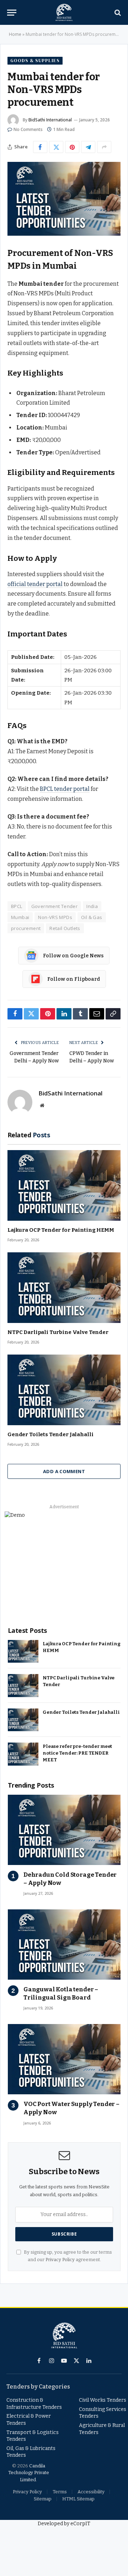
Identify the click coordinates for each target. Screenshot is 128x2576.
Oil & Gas (92, 917)
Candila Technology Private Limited (29, 2473)
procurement (26, 928)
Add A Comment (64, 1471)
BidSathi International (50, 120)
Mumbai (20, 917)
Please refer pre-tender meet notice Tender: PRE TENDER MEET (77, 1753)
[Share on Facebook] (40, 147)
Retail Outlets (65, 928)
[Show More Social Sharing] (104, 147)
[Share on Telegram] (88, 147)
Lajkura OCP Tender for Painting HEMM (61, 1230)
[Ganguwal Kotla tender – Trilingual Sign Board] (64, 1945)
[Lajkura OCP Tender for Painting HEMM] (64, 1185)
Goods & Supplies (35, 61)
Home (15, 34)
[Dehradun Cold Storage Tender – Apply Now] (64, 1830)
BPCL (17, 906)
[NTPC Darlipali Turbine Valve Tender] (64, 1288)
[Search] (117, 13)
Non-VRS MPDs (55, 917)
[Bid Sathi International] (64, 12)
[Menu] (12, 13)
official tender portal (35, 584)
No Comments (28, 129)
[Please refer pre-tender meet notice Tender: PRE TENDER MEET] (23, 1754)
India (92, 906)
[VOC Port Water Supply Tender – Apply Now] (64, 2059)
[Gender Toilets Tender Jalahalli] (64, 1390)
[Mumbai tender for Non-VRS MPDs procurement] (64, 199)
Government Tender (55, 906)
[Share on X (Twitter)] (56, 147)
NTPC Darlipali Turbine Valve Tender (58, 1332)
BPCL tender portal (65, 789)
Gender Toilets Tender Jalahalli (50, 1434)
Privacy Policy (60, 2260)
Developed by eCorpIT (64, 2524)
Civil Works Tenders (103, 2400)
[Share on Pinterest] (72, 147)
